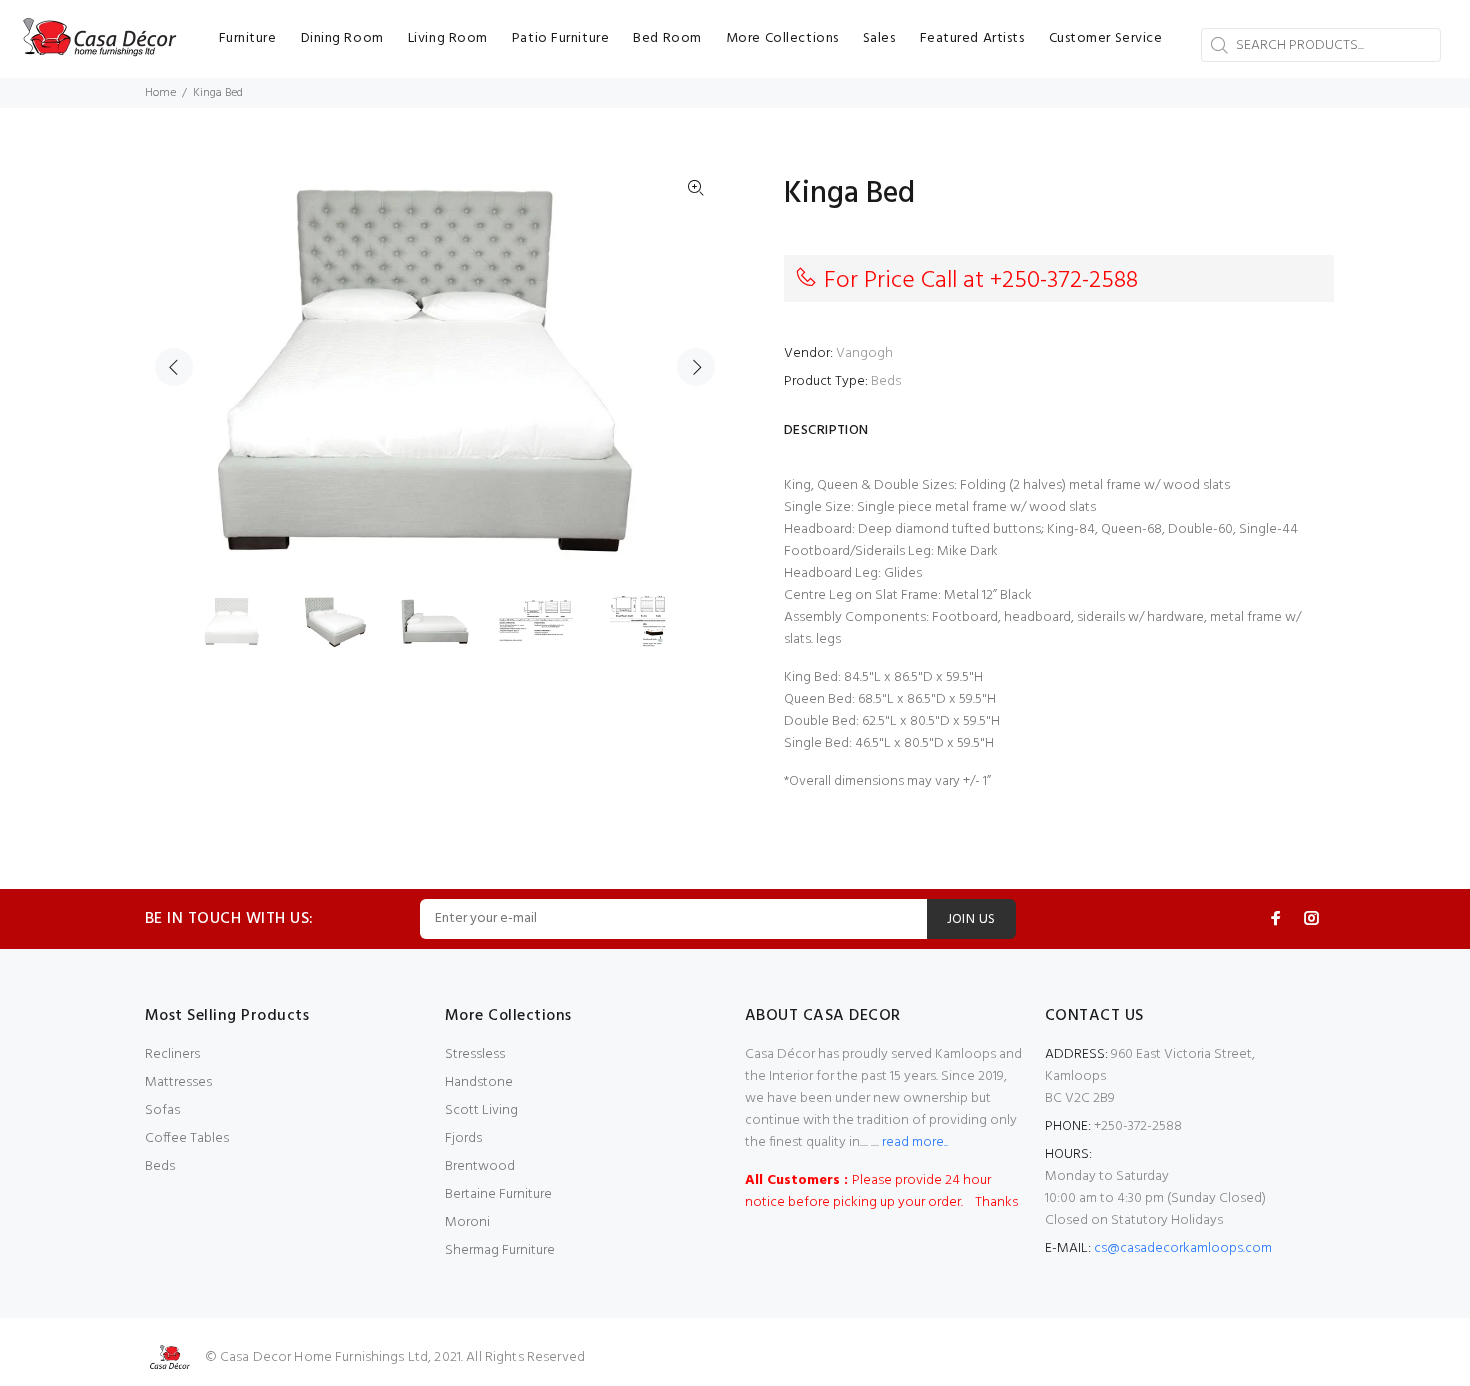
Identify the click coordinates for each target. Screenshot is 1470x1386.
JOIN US (971, 919)
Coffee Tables (187, 1138)
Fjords (463, 1138)
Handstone (479, 1082)
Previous (174, 367)
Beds (886, 381)
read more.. (913, 1142)
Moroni (467, 1222)
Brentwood (480, 1166)
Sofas (162, 1110)
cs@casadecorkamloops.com (1183, 1248)
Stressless (475, 1054)
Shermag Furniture (500, 1250)
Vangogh (864, 353)
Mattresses (178, 1082)
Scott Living (481, 1110)
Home (160, 93)
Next (696, 367)
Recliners (172, 1054)
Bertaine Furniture (498, 1194)
